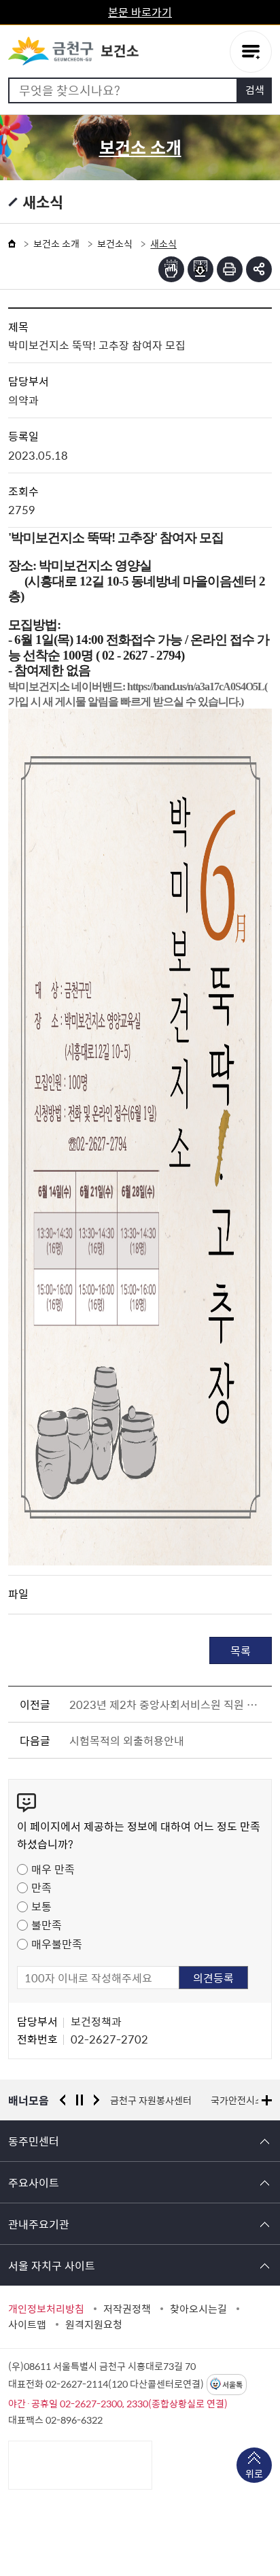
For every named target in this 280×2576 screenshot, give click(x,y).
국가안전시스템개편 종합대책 (169, 2100)
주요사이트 (34, 2182)
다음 (97, 2100)
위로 (254, 2473)
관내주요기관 (39, 2224)
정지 (80, 2100)
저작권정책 (127, 2309)
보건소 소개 (56, 243)
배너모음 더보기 (267, 2100)
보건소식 (115, 243)
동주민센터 (34, 2141)
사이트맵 (27, 2324)
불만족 (47, 1925)
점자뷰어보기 (171, 269)
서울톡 (232, 2385)
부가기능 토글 (259, 269)
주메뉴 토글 (251, 52)
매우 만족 (53, 1869)
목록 (241, 1650)
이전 (63, 2100)
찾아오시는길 (198, 2309)
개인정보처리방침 (46, 2309)
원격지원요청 (94, 2324)
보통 (41, 1906)
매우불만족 (57, 1944)
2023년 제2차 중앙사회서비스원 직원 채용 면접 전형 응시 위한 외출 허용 (168, 1704)
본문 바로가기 (140, 12)
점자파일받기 (200, 269)
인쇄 (230, 269)
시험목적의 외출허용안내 (127, 1740)
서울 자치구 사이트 (52, 2265)
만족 (41, 1887)
